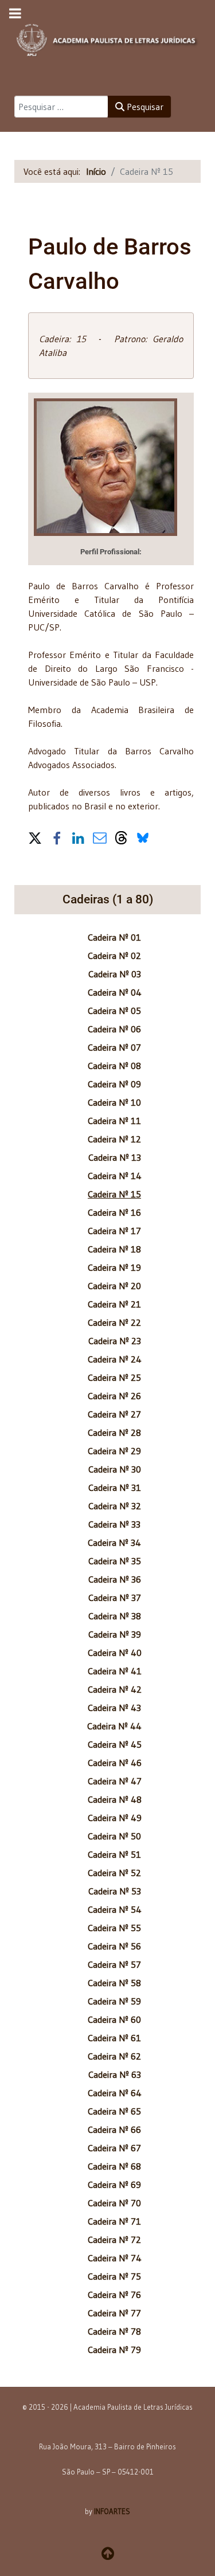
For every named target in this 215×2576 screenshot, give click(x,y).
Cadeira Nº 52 (114, 1873)
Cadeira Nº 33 (114, 1524)
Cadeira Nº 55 (114, 1928)
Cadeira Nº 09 (114, 1084)
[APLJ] (107, 37)
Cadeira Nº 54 (115, 1909)
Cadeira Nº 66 (114, 2129)
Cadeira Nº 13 (115, 1157)
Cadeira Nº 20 (114, 1286)
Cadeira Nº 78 (114, 2331)
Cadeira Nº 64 (115, 2093)
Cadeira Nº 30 (115, 1469)
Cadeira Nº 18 (114, 1249)
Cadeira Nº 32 (115, 1506)
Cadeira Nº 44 (114, 1726)
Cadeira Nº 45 (115, 1744)
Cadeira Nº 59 (114, 2001)
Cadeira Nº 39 (115, 1634)
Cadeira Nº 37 (115, 1598)
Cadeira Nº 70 (114, 2203)
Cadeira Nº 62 (114, 2056)
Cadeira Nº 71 (114, 2221)
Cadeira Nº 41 (115, 1671)
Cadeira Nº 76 (114, 2295)
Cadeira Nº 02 (114, 956)
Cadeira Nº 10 (114, 1102)
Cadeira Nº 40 (115, 1653)
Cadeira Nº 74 (115, 2258)
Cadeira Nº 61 (114, 2038)
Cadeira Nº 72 (114, 2240)
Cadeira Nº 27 (114, 1414)
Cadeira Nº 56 (114, 1946)
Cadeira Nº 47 (115, 1781)
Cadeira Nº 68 (114, 2166)
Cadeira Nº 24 (115, 1359)
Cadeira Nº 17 (114, 1231)
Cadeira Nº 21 (114, 1304)
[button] (35, 837)
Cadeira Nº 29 (114, 1451)
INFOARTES (112, 2511)
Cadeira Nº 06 (114, 1029)
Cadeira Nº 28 (114, 1432)
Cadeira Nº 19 (114, 1267)
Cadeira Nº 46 (115, 1763)
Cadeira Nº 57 (114, 1964)
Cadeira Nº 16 (114, 1212)
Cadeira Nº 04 (115, 992)
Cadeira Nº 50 (114, 1836)
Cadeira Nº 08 (114, 1066)
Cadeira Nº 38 (115, 1616)
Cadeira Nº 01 (114, 937)
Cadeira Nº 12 (114, 1139)
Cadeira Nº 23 (115, 1341)
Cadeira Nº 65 (114, 2111)
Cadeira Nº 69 (114, 2184)
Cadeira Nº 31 (115, 1487)
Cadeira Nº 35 (115, 1561)
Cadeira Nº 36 (115, 1579)
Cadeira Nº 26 (114, 1396)
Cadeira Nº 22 (114, 1322)
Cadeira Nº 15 (114, 1194)
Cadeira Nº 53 (115, 1891)
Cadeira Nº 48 (115, 1799)
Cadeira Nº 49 (115, 1818)
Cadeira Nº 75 (114, 2276)
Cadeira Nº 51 (114, 1854)
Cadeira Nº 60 (114, 2019)
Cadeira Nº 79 (114, 2350)
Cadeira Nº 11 (114, 1121)
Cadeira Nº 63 (115, 2074)
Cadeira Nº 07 (114, 1047)
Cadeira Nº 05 (114, 1011)
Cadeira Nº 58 (114, 1983)
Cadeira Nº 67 (114, 2148)
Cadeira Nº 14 (115, 1176)
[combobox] (61, 107)
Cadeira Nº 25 (114, 1377)
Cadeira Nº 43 (114, 1708)
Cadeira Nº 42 (115, 1689)
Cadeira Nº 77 (114, 2313)
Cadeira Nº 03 (115, 974)
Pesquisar (144, 107)
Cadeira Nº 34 (114, 1543)
